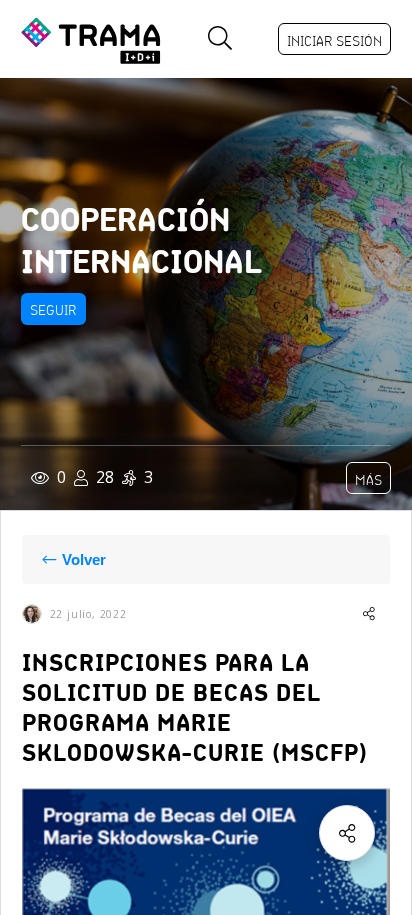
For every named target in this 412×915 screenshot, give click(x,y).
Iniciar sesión (334, 41)
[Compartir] (347, 833)
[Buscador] (220, 39)
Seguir (53, 310)
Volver (84, 559)
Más (368, 480)
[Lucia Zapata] (32, 614)
